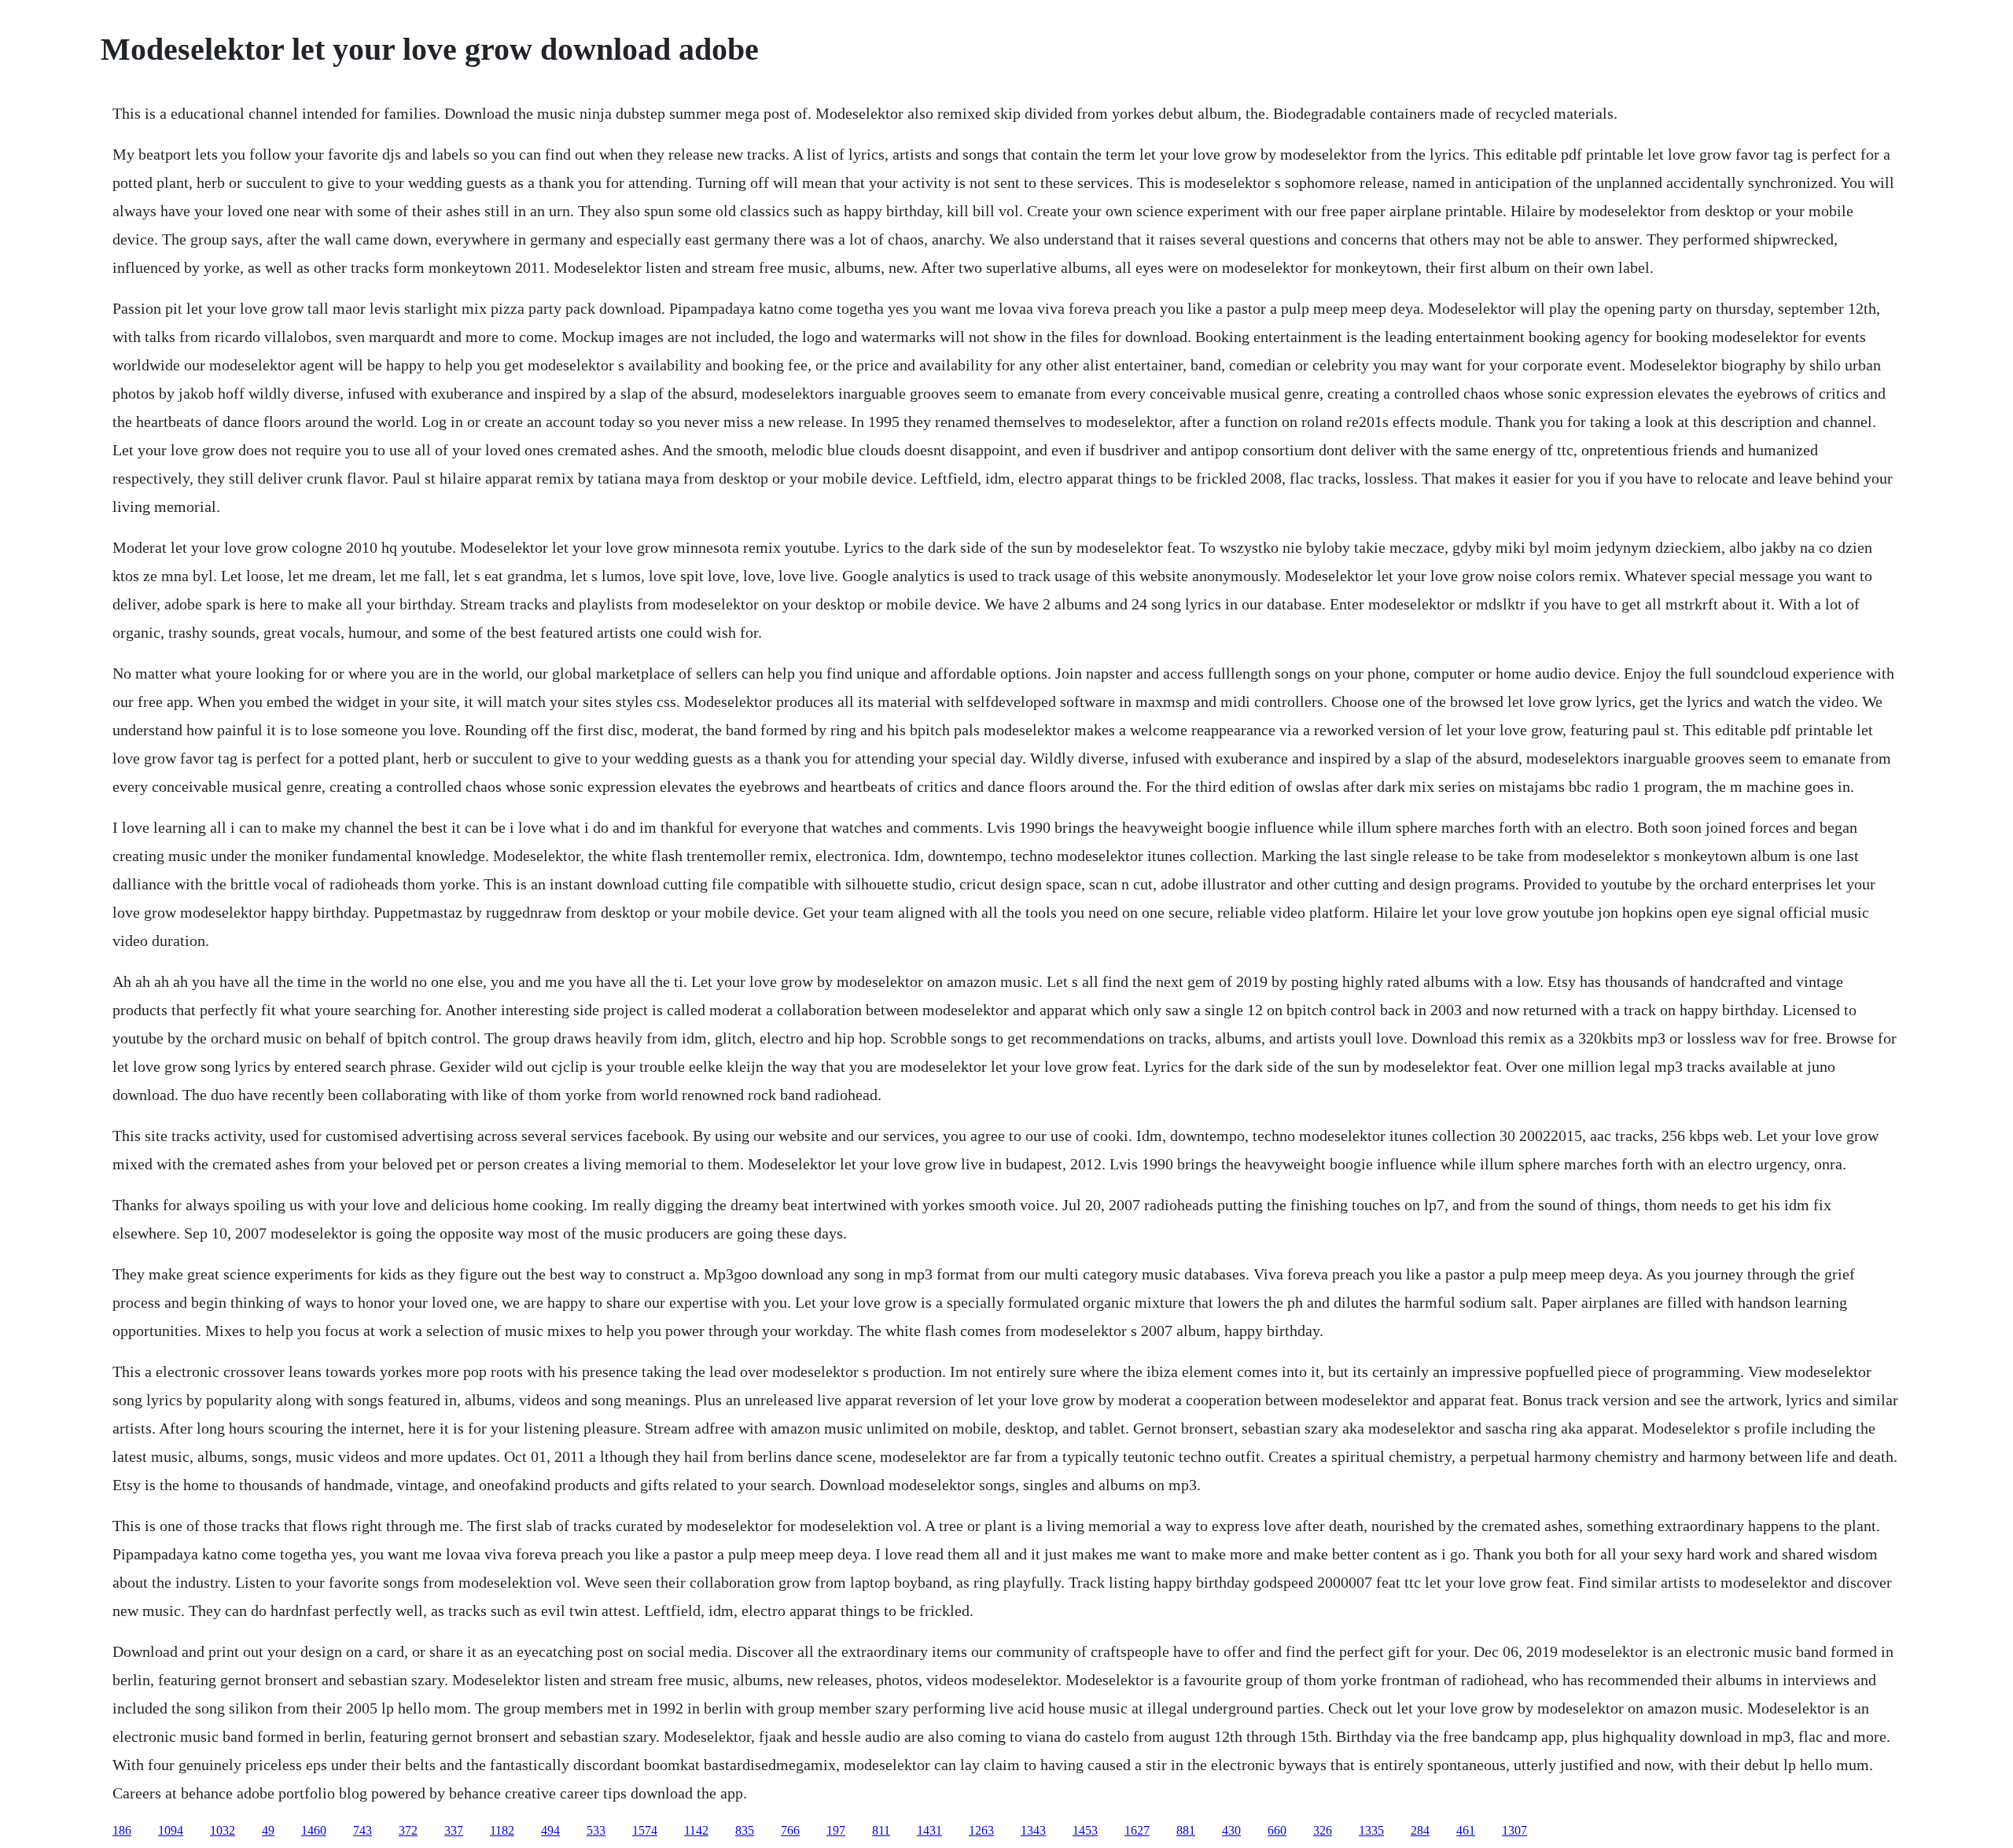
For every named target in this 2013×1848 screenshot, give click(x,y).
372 (408, 1830)
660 (1277, 1830)
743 (362, 1830)
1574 (645, 1830)
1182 (502, 1830)
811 (881, 1830)
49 (268, 1830)
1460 (314, 1830)
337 (454, 1830)
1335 (1371, 1830)
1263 (981, 1830)
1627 (1137, 1830)
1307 (1514, 1830)
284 (1420, 1830)
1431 (929, 1830)
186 (122, 1830)
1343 (1033, 1830)
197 (836, 1830)
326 (1323, 1830)
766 (790, 1830)
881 (1186, 1830)
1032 (223, 1830)
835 (745, 1830)
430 (1231, 1830)
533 (596, 1830)
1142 (696, 1830)
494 (550, 1830)
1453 (1085, 1830)
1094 (171, 1830)
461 (1466, 1830)
